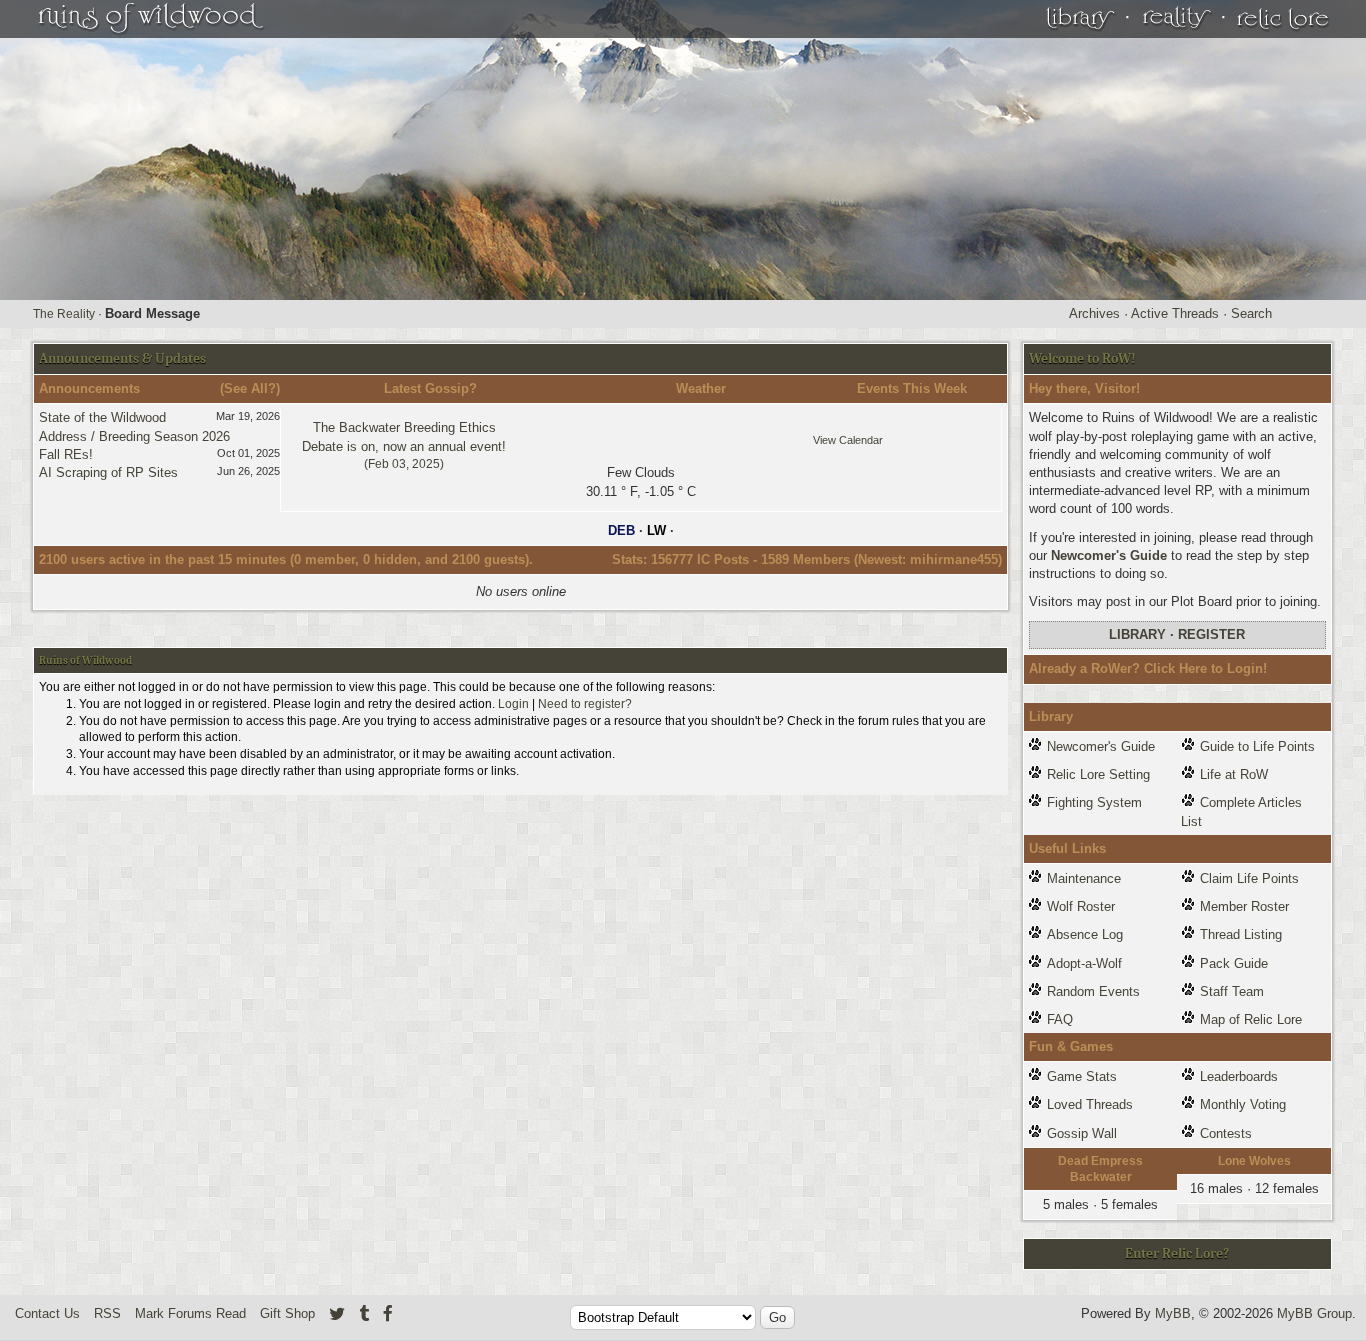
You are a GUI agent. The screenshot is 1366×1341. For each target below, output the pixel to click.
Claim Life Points (1249, 878)
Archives (1094, 313)
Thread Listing (1241, 934)
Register (1211, 634)
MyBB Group (1314, 1313)
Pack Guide (1234, 963)
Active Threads (1175, 313)
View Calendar (848, 440)
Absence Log (1085, 934)
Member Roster (1244, 906)
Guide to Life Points (1257, 746)
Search (1251, 313)
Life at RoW (1234, 774)
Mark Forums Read (190, 1313)
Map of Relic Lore (1251, 1019)
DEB (621, 530)
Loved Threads (1090, 1104)
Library (1137, 634)
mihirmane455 (954, 559)
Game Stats (1082, 1076)
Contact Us (47, 1313)
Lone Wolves (1254, 1161)
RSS (107, 1313)
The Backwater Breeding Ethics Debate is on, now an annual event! (404, 445)
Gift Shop (287, 1313)
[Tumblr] (364, 1313)
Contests (1226, 1133)
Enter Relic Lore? (1177, 1253)
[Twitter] (337, 1313)
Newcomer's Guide (1109, 555)
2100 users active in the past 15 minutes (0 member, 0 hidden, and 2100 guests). (286, 559)
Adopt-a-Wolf (1084, 963)
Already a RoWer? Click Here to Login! (1148, 668)
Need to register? (585, 704)
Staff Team (1232, 991)
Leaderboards (1239, 1076)
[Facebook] (388, 1313)
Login (513, 704)
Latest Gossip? (430, 388)
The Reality (64, 314)
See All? (250, 388)
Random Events (1093, 991)
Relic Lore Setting (1098, 774)
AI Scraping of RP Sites (108, 472)
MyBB (1173, 1313)
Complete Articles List (1241, 811)
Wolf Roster (1081, 906)
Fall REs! (66, 454)
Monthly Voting (1243, 1104)
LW (656, 530)
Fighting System (1094, 802)
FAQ (1060, 1019)
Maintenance (1084, 878)
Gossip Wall (1082, 1133)
